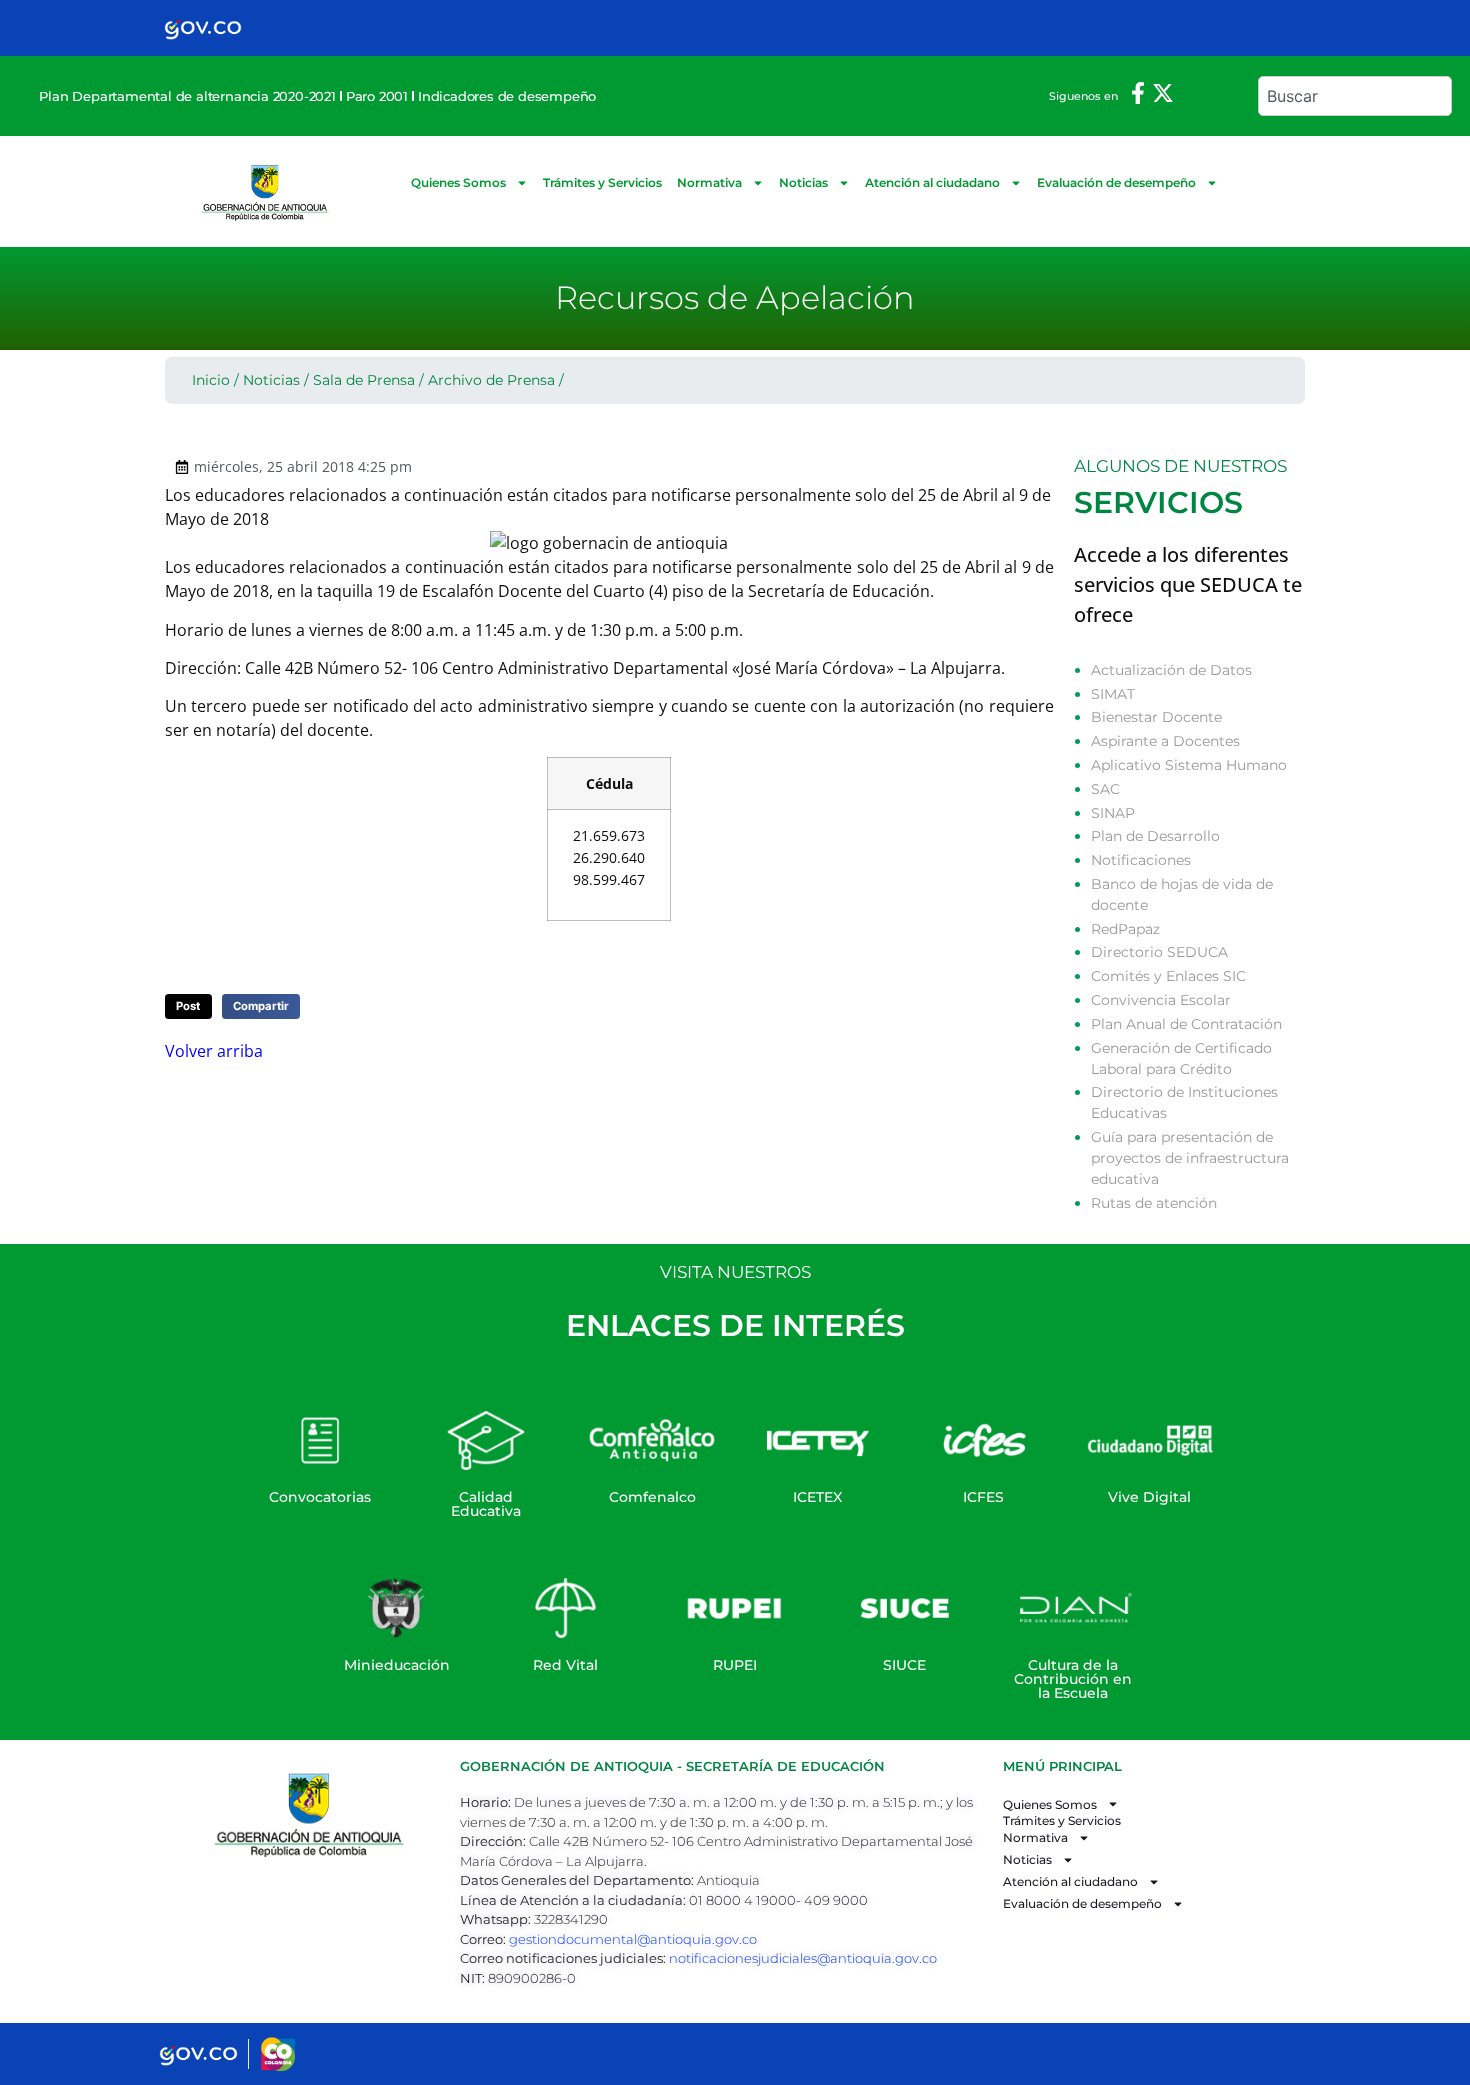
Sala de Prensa (364, 380)
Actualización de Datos (1171, 670)
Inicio (211, 380)
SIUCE (904, 1665)
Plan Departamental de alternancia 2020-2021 (187, 96)
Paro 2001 (377, 96)
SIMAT (1113, 694)
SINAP (1113, 813)
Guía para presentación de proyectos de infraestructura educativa (1190, 1158)
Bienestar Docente (1156, 717)
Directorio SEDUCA (1159, 952)
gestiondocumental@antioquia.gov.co (633, 1939)
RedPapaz (1125, 929)
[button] (188, 1006)
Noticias (803, 182)
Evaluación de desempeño (1116, 182)
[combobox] (1354, 96)
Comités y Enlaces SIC (1168, 976)
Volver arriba (214, 1051)
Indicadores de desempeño (507, 96)
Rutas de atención (1154, 1203)
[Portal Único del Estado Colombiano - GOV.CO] (203, 28)
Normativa (709, 182)
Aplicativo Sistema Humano (1189, 765)
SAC (1105, 789)
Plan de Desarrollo (1155, 836)
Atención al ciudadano (932, 182)
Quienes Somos (458, 182)
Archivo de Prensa (491, 380)
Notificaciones (1141, 860)
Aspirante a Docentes (1165, 741)
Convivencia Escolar (1161, 1000)
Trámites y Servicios (602, 182)
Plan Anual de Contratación (1186, 1024)
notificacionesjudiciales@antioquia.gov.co (803, 1958)
